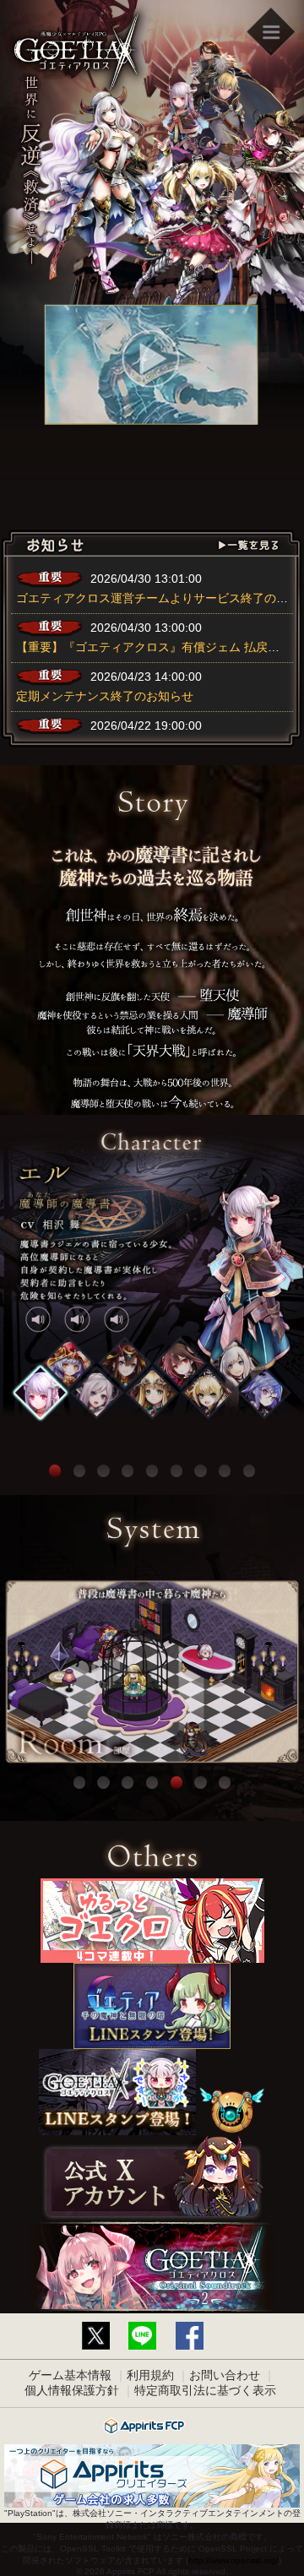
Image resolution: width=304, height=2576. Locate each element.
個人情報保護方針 (72, 2390)
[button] (40, 1394)
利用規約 (150, 2375)
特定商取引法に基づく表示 (205, 2390)
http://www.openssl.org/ (233, 2560)
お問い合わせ (225, 2375)
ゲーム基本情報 (70, 2375)
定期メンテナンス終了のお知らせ (105, 696)
